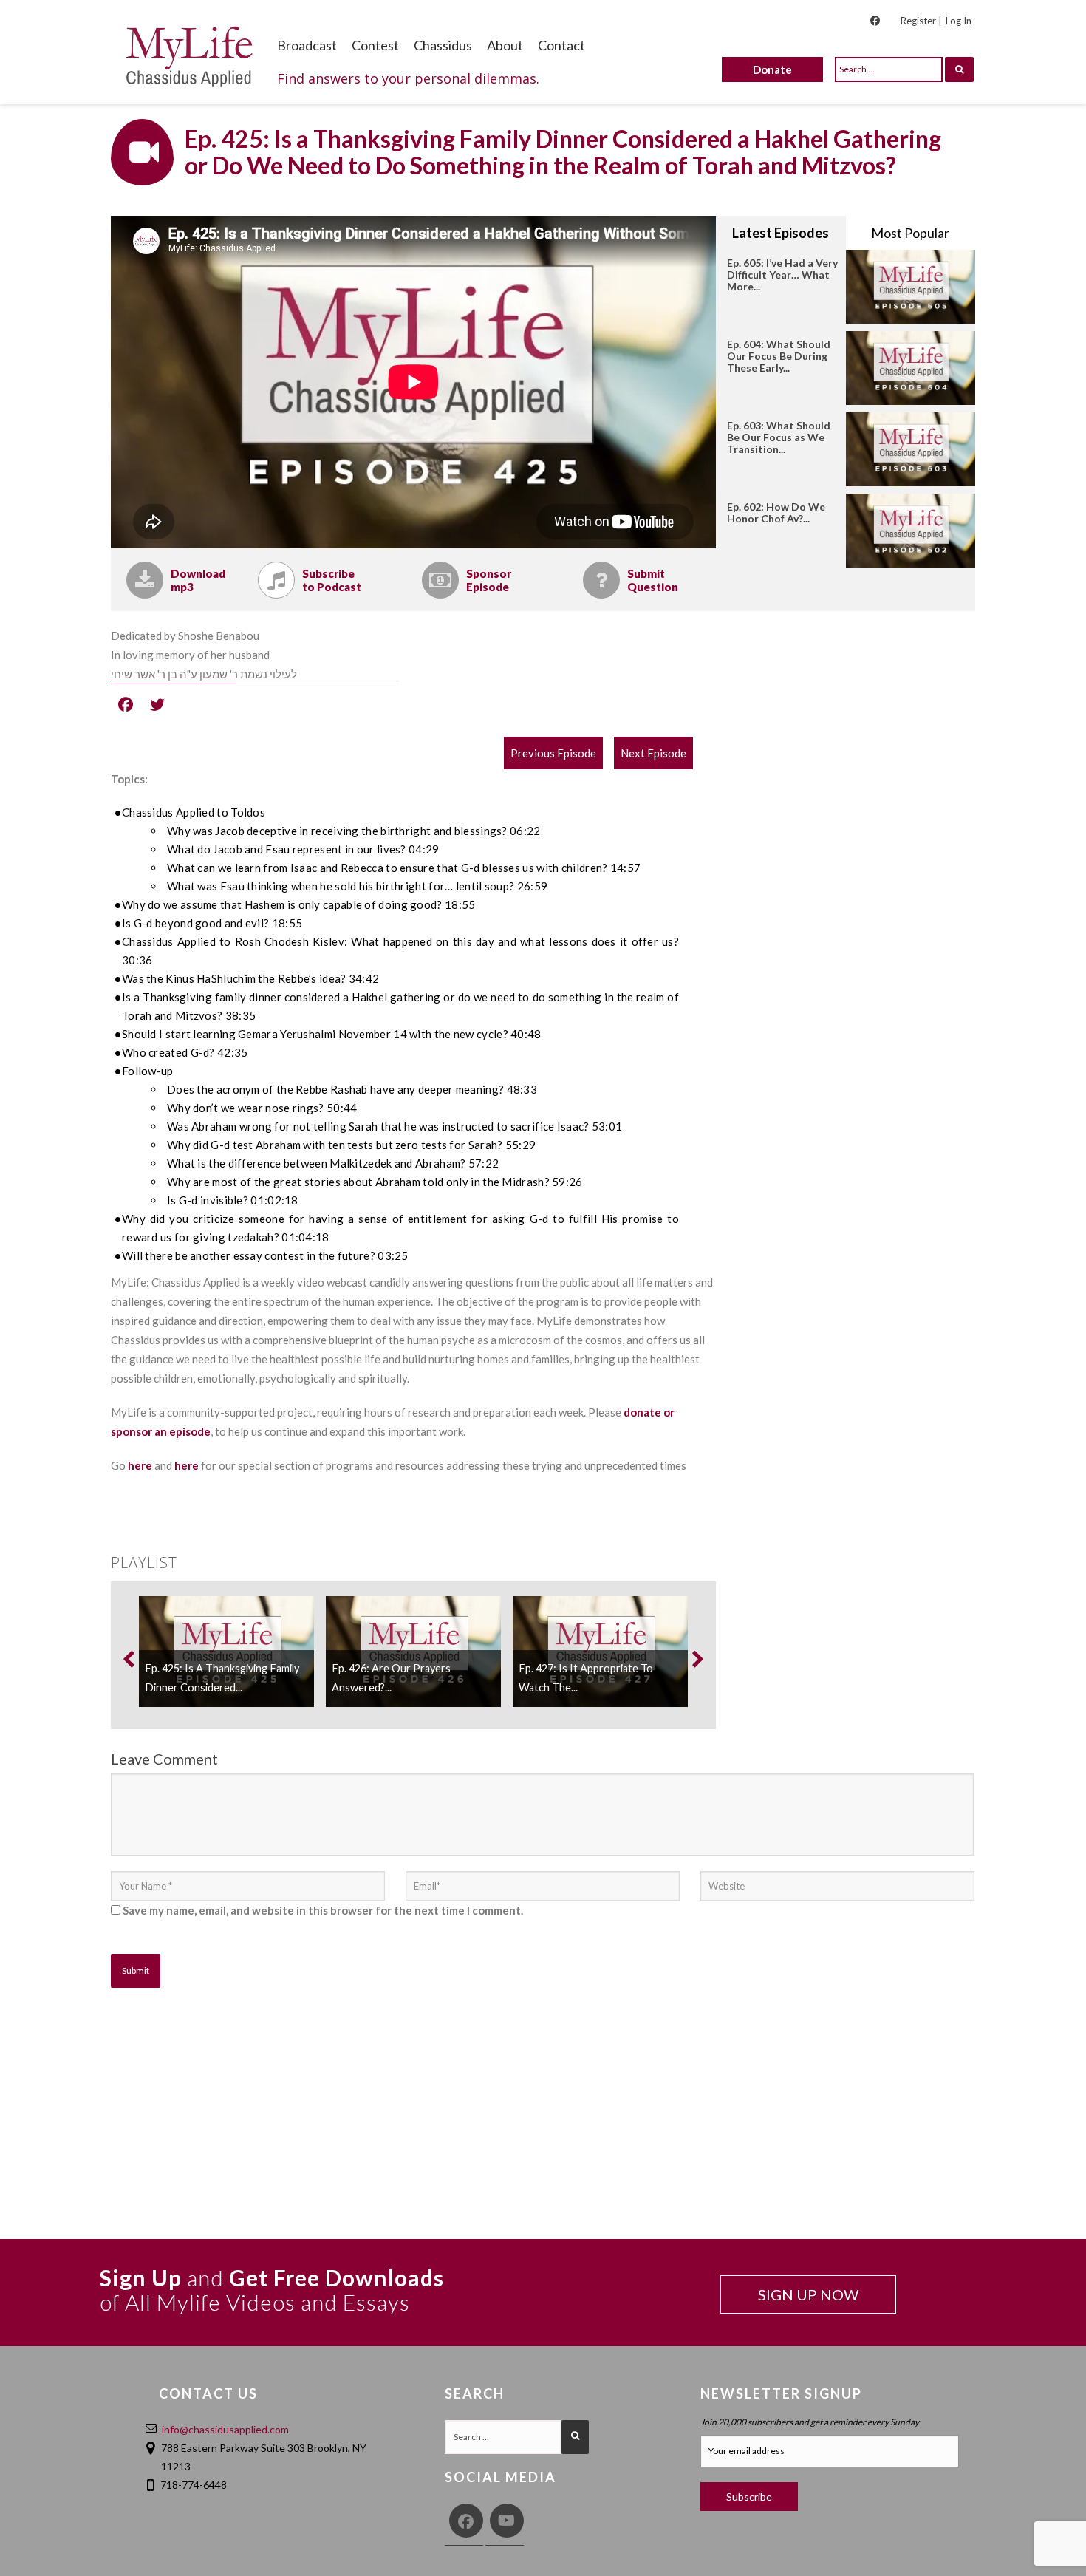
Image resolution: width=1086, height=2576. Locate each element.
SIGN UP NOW (808, 2294)
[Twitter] (157, 703)
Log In (959, 21)
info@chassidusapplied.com (225, 2429)
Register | (921, 21)
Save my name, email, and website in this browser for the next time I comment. (323, 1910)
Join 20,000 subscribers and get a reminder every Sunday (810, 2422)
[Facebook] (126, 703)
